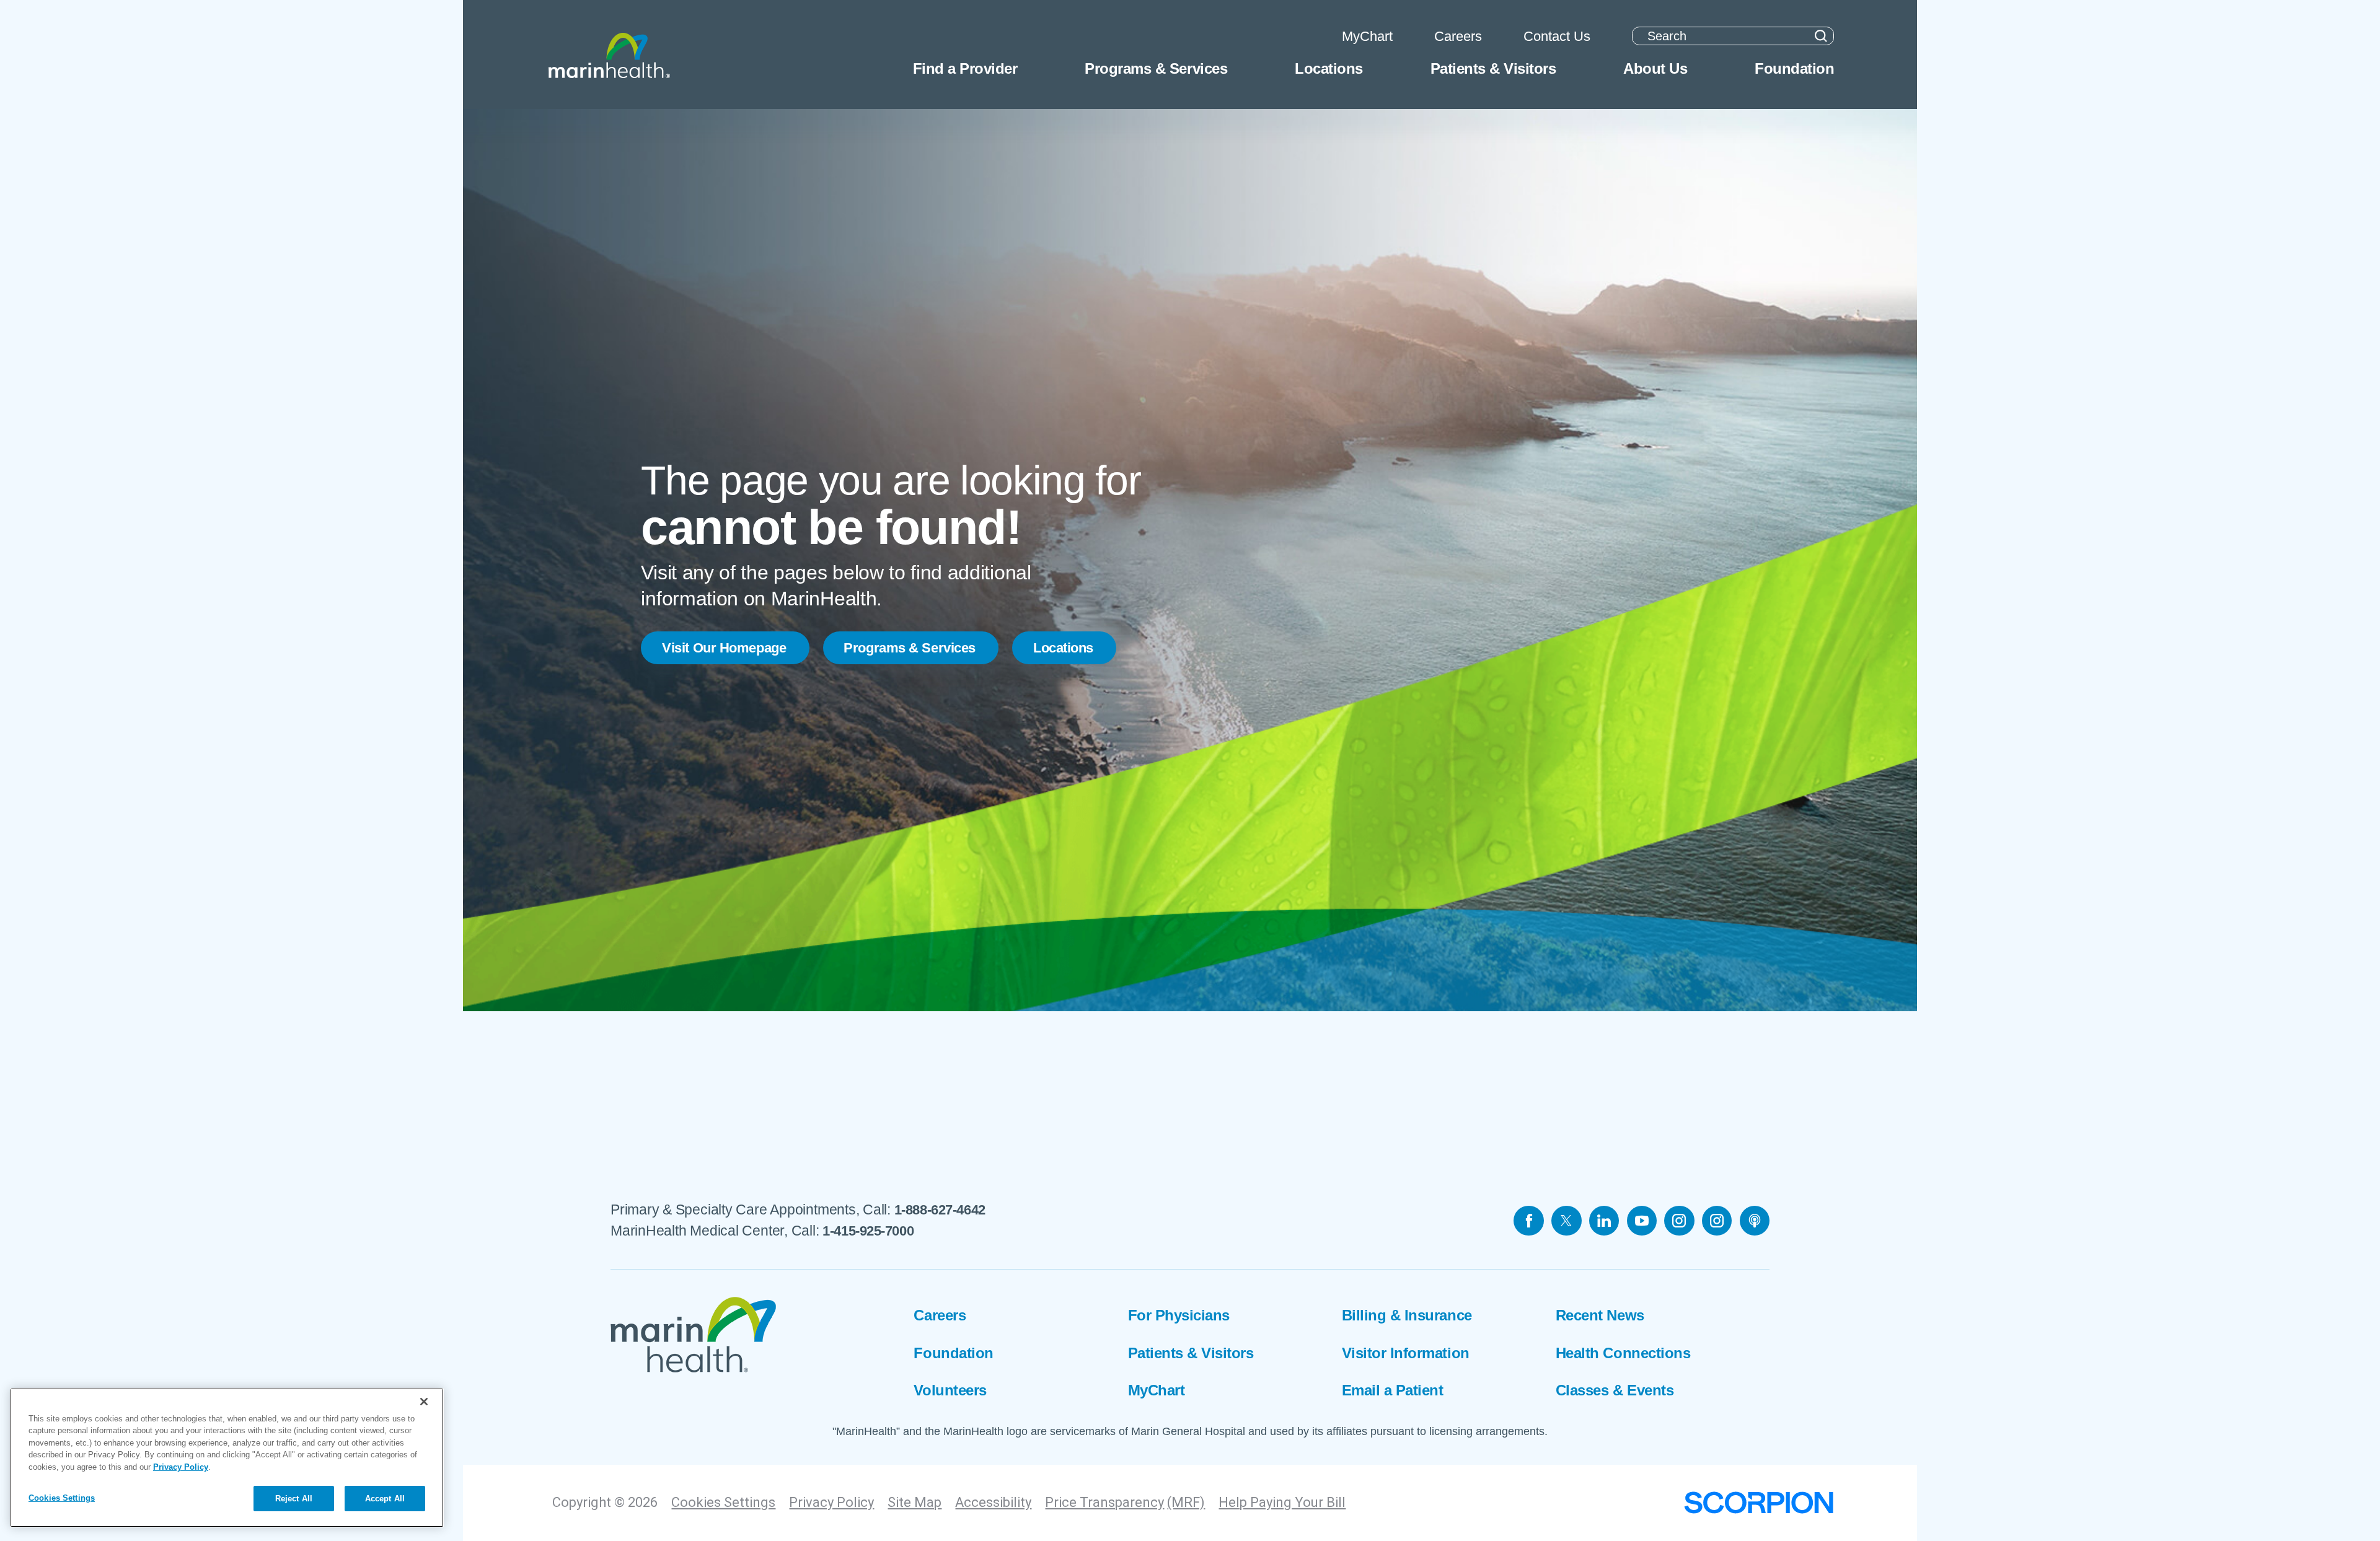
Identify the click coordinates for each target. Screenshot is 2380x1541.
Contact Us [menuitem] (1557, 36)
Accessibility (993, 1502)
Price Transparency (1104, 1502)
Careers (940, 1315)
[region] (227, 1458)
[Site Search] (1821, 36)
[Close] (424, 1402)
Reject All (294, 1498)
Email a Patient (1393, 1390)
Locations (1063, 648)
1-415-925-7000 (868, 1231)
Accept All (385, 1498)
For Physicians (1179, 1315)
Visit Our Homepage (724, 648)
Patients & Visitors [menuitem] (1493, 68)
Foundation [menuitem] (1794, 68)
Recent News (1600, 1315)
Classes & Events (1615, 1390)
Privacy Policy (831, 1502)
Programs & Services (910, 648)
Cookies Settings (723, 1502)
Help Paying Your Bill (1282, 1502)
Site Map (915, 1502)
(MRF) (1186, 1502)
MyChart (1157, 1390)
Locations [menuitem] (1329, 68)
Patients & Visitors (1191, 1353)
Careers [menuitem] (1458, 36)
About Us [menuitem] (1655, 68)
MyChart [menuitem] (1367, 36)
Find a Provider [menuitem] (965, 68)
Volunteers (950, 1390)
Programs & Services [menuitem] (1156, 68)
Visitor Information (1406, 1353)
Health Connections (1623, 1353)
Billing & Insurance (1407, 1315)
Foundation (953, 1353)
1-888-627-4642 (940, 1210)
